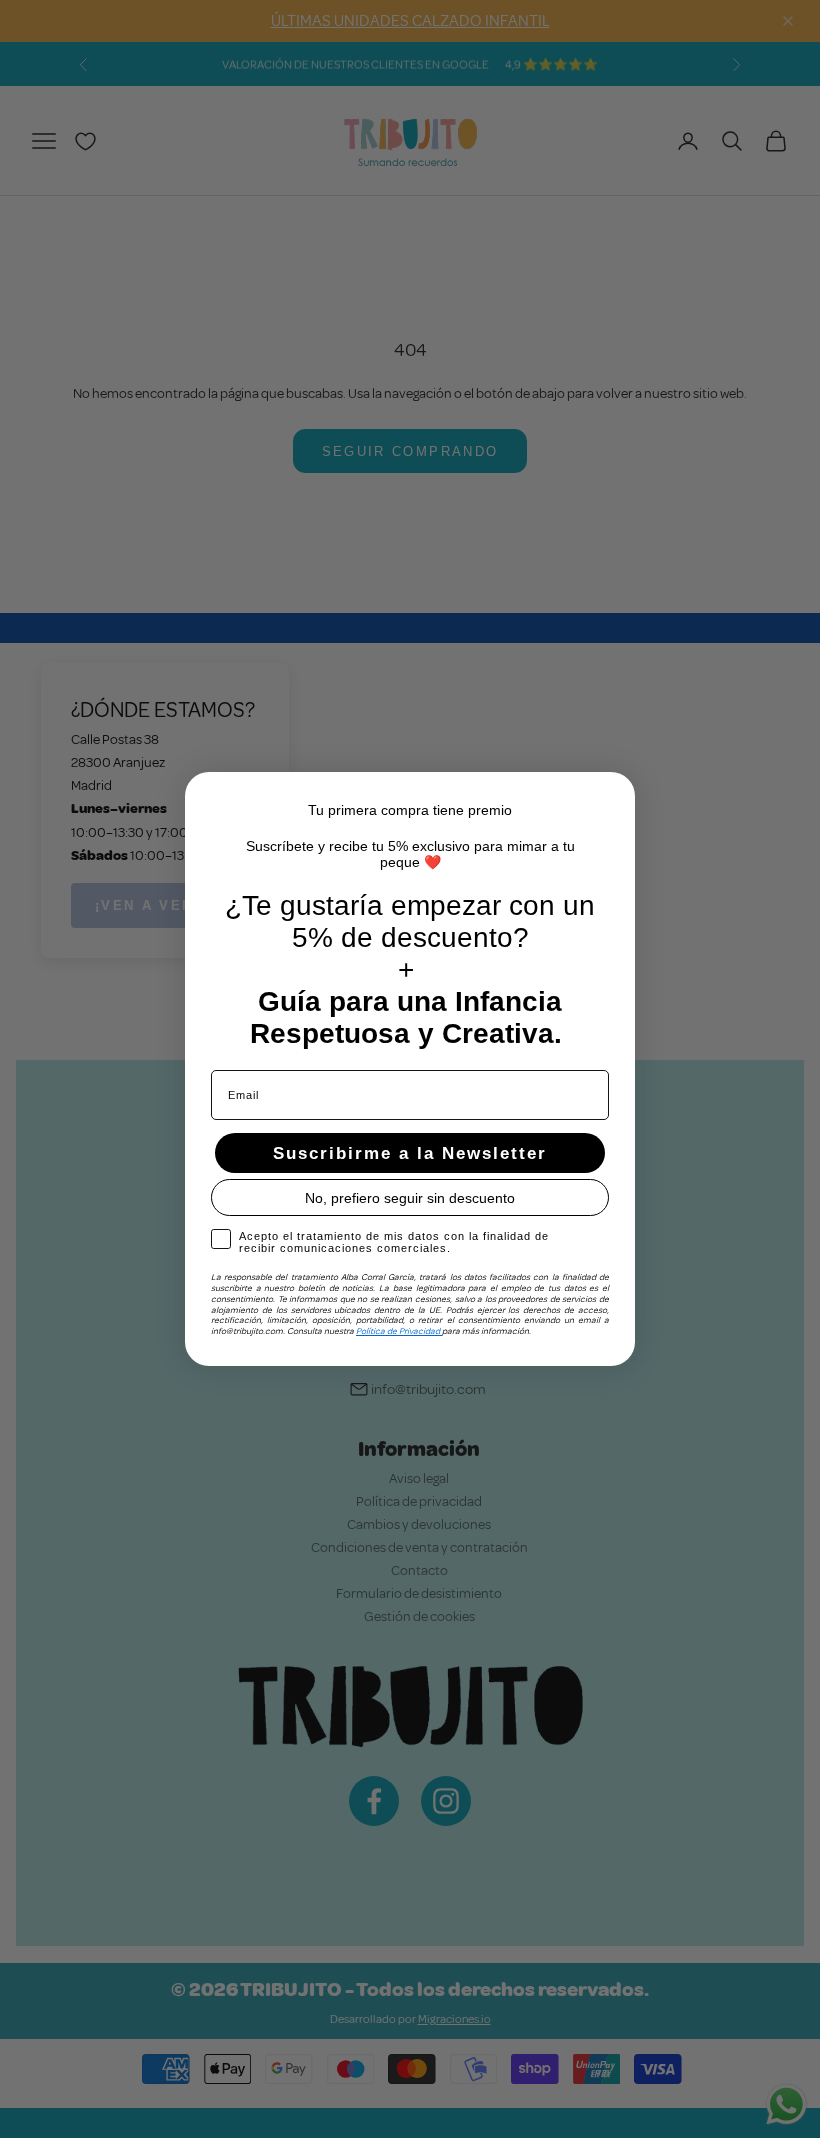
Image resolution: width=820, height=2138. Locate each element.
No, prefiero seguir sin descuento (410, 1198)
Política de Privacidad (399, 1331)
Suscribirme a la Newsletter (410, 1153)
